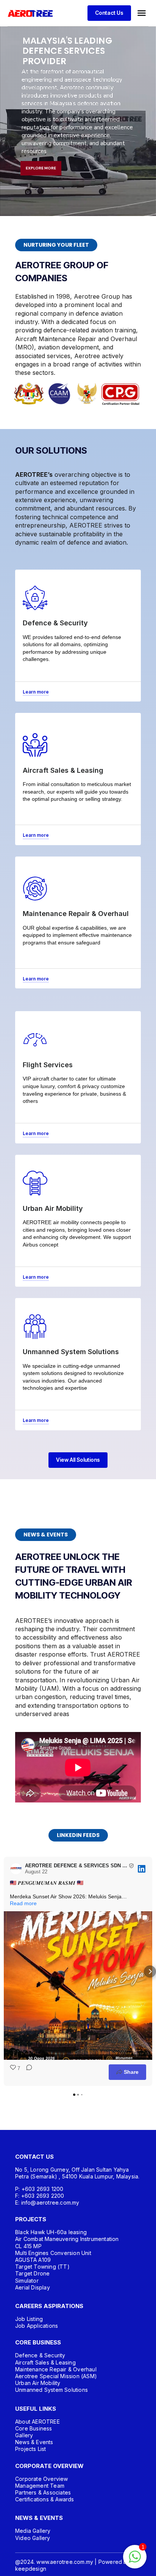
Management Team (40, 2486)
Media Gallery (33, 2531)
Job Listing (29, 2319)
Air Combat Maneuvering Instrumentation (67, 2239)
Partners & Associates (43, 2492)
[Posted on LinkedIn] (142, 1869)
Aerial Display (33, 2287)
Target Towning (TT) (42, 2267)
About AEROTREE (37, 2422)
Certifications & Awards (45, 2499)
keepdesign (31, 2569)
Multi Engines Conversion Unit (53, 2253)
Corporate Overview (42, 2479)
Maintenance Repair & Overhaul (56, 2369)
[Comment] (27, 2072)
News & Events (34, 2442)
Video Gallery (33, 2538)
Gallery (24, 2435)
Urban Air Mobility (38, 2383)
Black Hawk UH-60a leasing (51, 2232)
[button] (142, 13)
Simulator (27, 2281)
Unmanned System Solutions (51, 2390)
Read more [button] (23, 1903)
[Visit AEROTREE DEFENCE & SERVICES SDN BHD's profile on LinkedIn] (16, 1869)
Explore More (41, 168)
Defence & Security (40, 2355)
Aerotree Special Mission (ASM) (56, 2376)
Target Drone (32, 2273)
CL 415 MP (28, 2246)
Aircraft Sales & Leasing (45, 2362)
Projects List (31, 2449)
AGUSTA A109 (33, 2260)
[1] (135, 2561)
